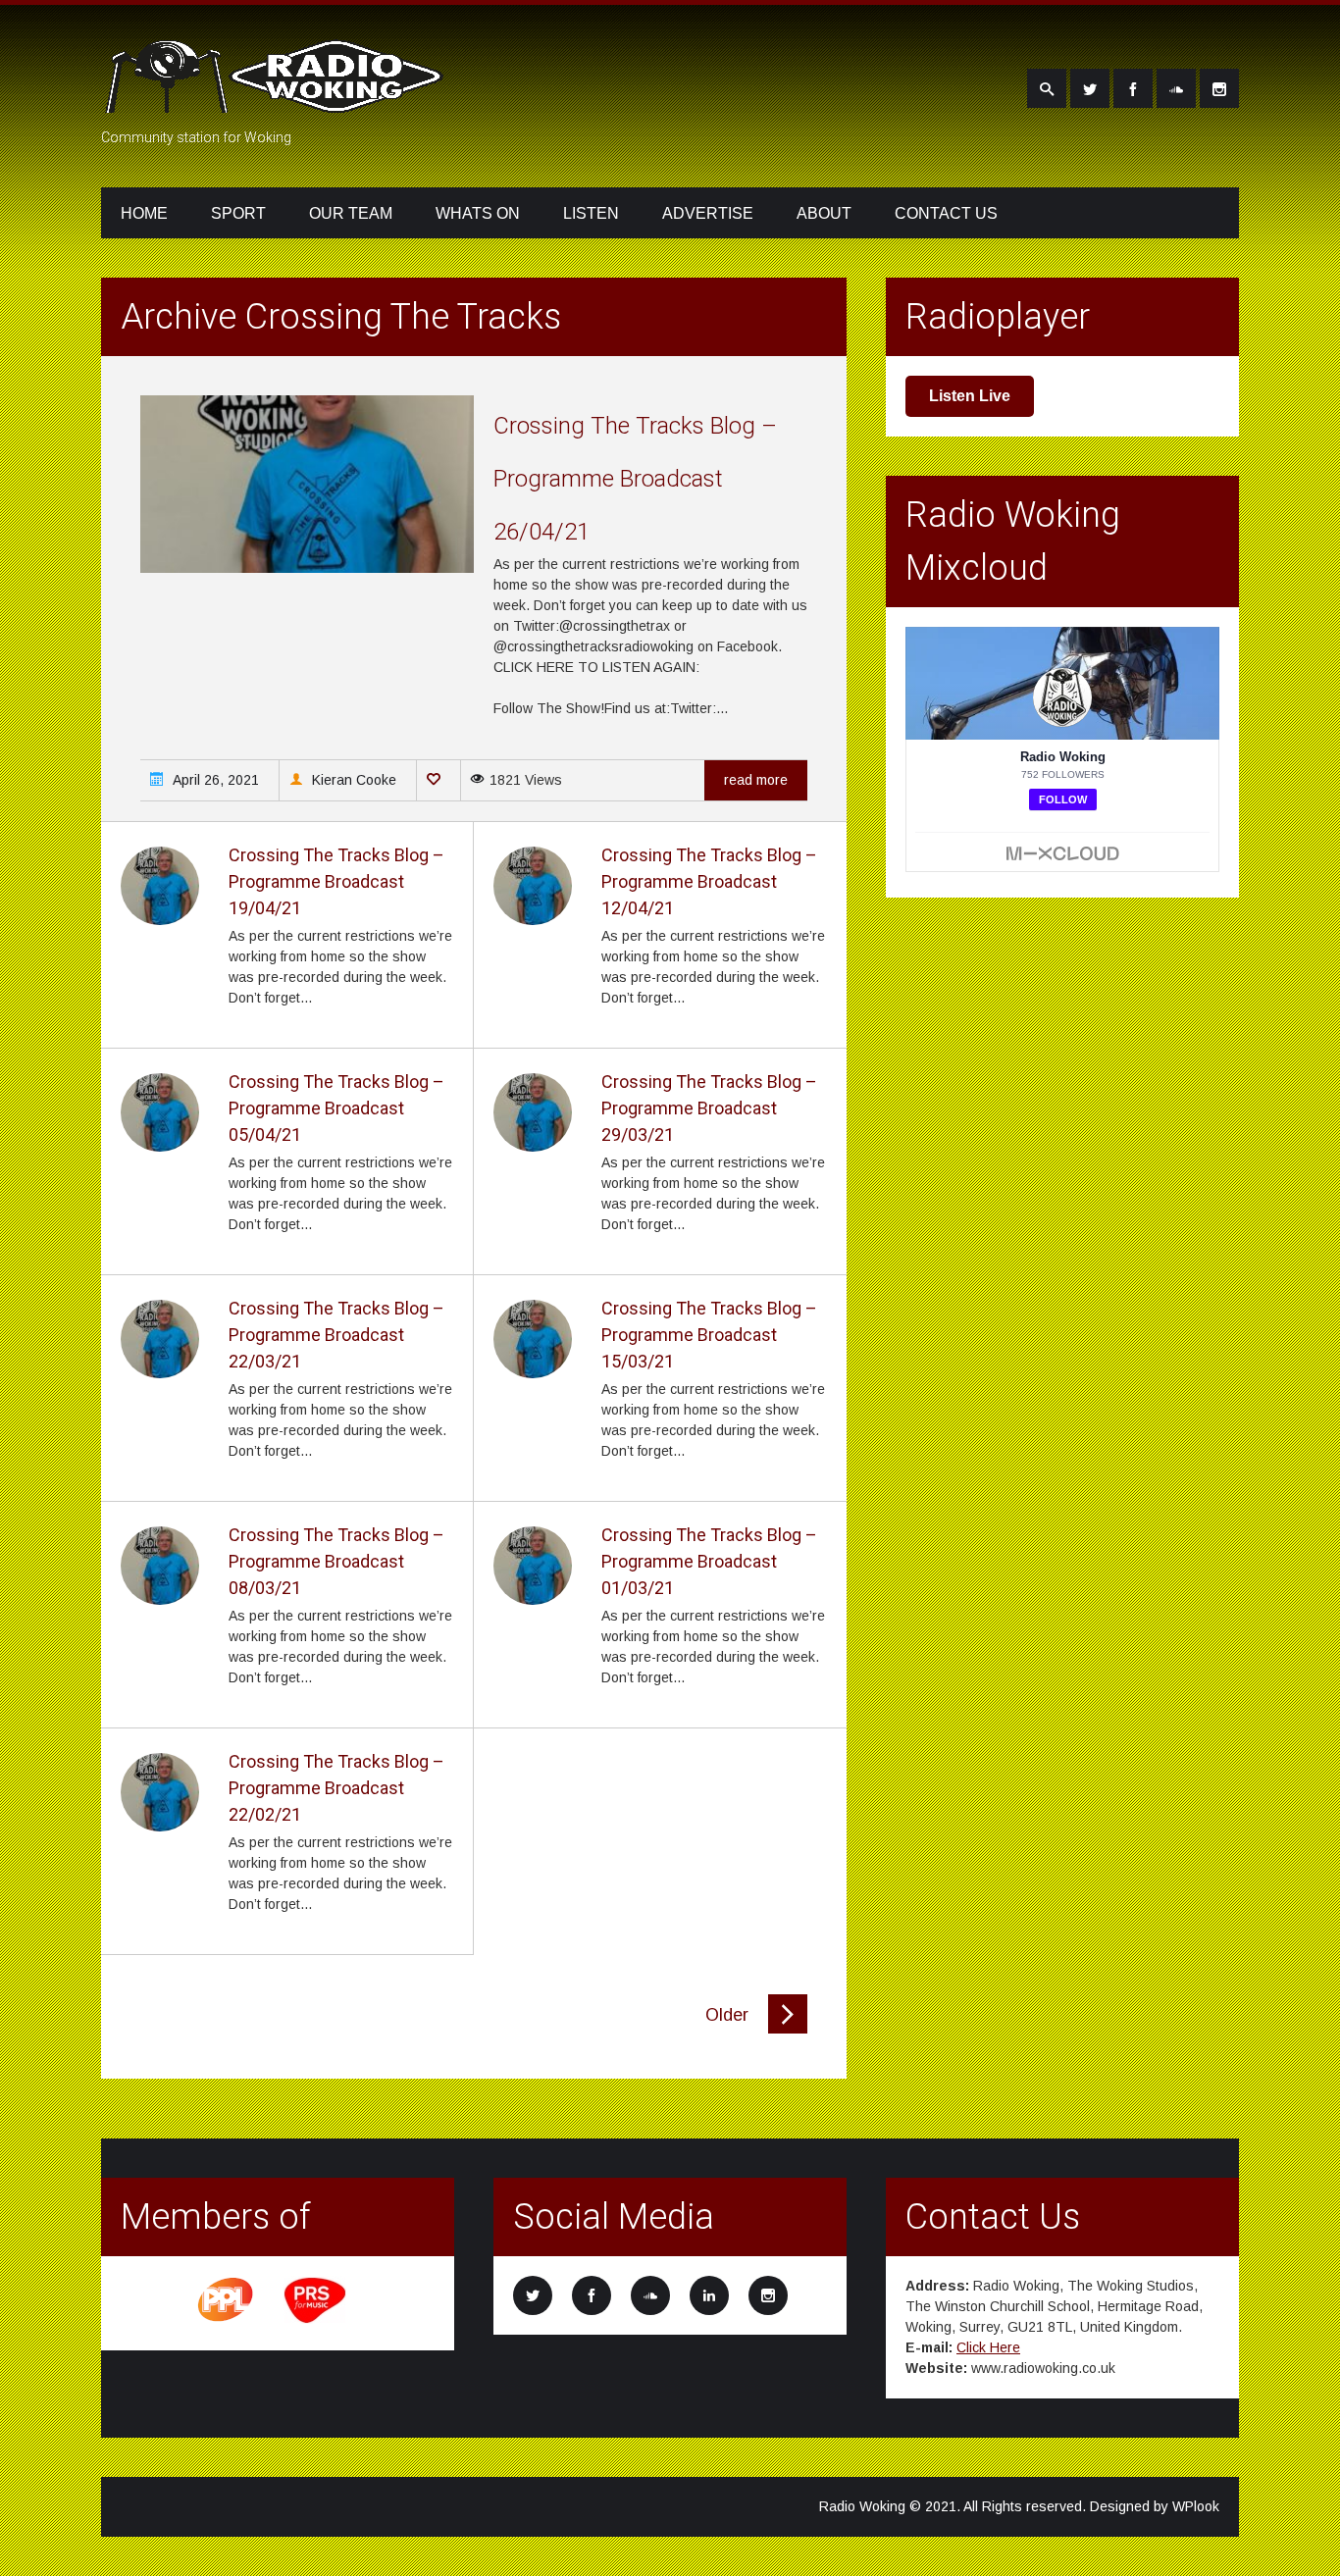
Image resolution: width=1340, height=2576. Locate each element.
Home (144, 213)
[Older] (788, 2029)
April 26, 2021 (214, 780)
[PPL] (227, 2320)
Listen (591, 213)
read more (756, 780)
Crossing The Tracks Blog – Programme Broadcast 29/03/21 (709, 1108)
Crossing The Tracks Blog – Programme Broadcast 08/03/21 (336, 1561)
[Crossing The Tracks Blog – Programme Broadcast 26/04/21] (307, 568)
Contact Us (946, 213)
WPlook (1196, 2506)
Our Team (351, 213)
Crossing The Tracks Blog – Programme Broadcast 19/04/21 (336, 881)
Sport (238, 213)
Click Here (988, 2347)
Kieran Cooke (352, 780)
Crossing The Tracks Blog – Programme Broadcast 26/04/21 (635, 479)
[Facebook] (1133, 88)
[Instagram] (1219, 88)
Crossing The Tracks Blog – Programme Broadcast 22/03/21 (336, 1335)
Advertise (708, 213)
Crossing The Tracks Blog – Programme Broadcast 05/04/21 (336, 1108)
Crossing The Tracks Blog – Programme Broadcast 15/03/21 (709, 1335)
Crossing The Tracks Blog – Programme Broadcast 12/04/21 (709, 881)
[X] (1090, 88)
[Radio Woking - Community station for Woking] (278, 101)
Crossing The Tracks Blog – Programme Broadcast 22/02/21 (336, 1788)
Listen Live (970, 396)
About (824, 213)
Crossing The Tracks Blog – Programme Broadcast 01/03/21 (709, 1561)
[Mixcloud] (1176, 88)
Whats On (478, 213)
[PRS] (316, 2320)
